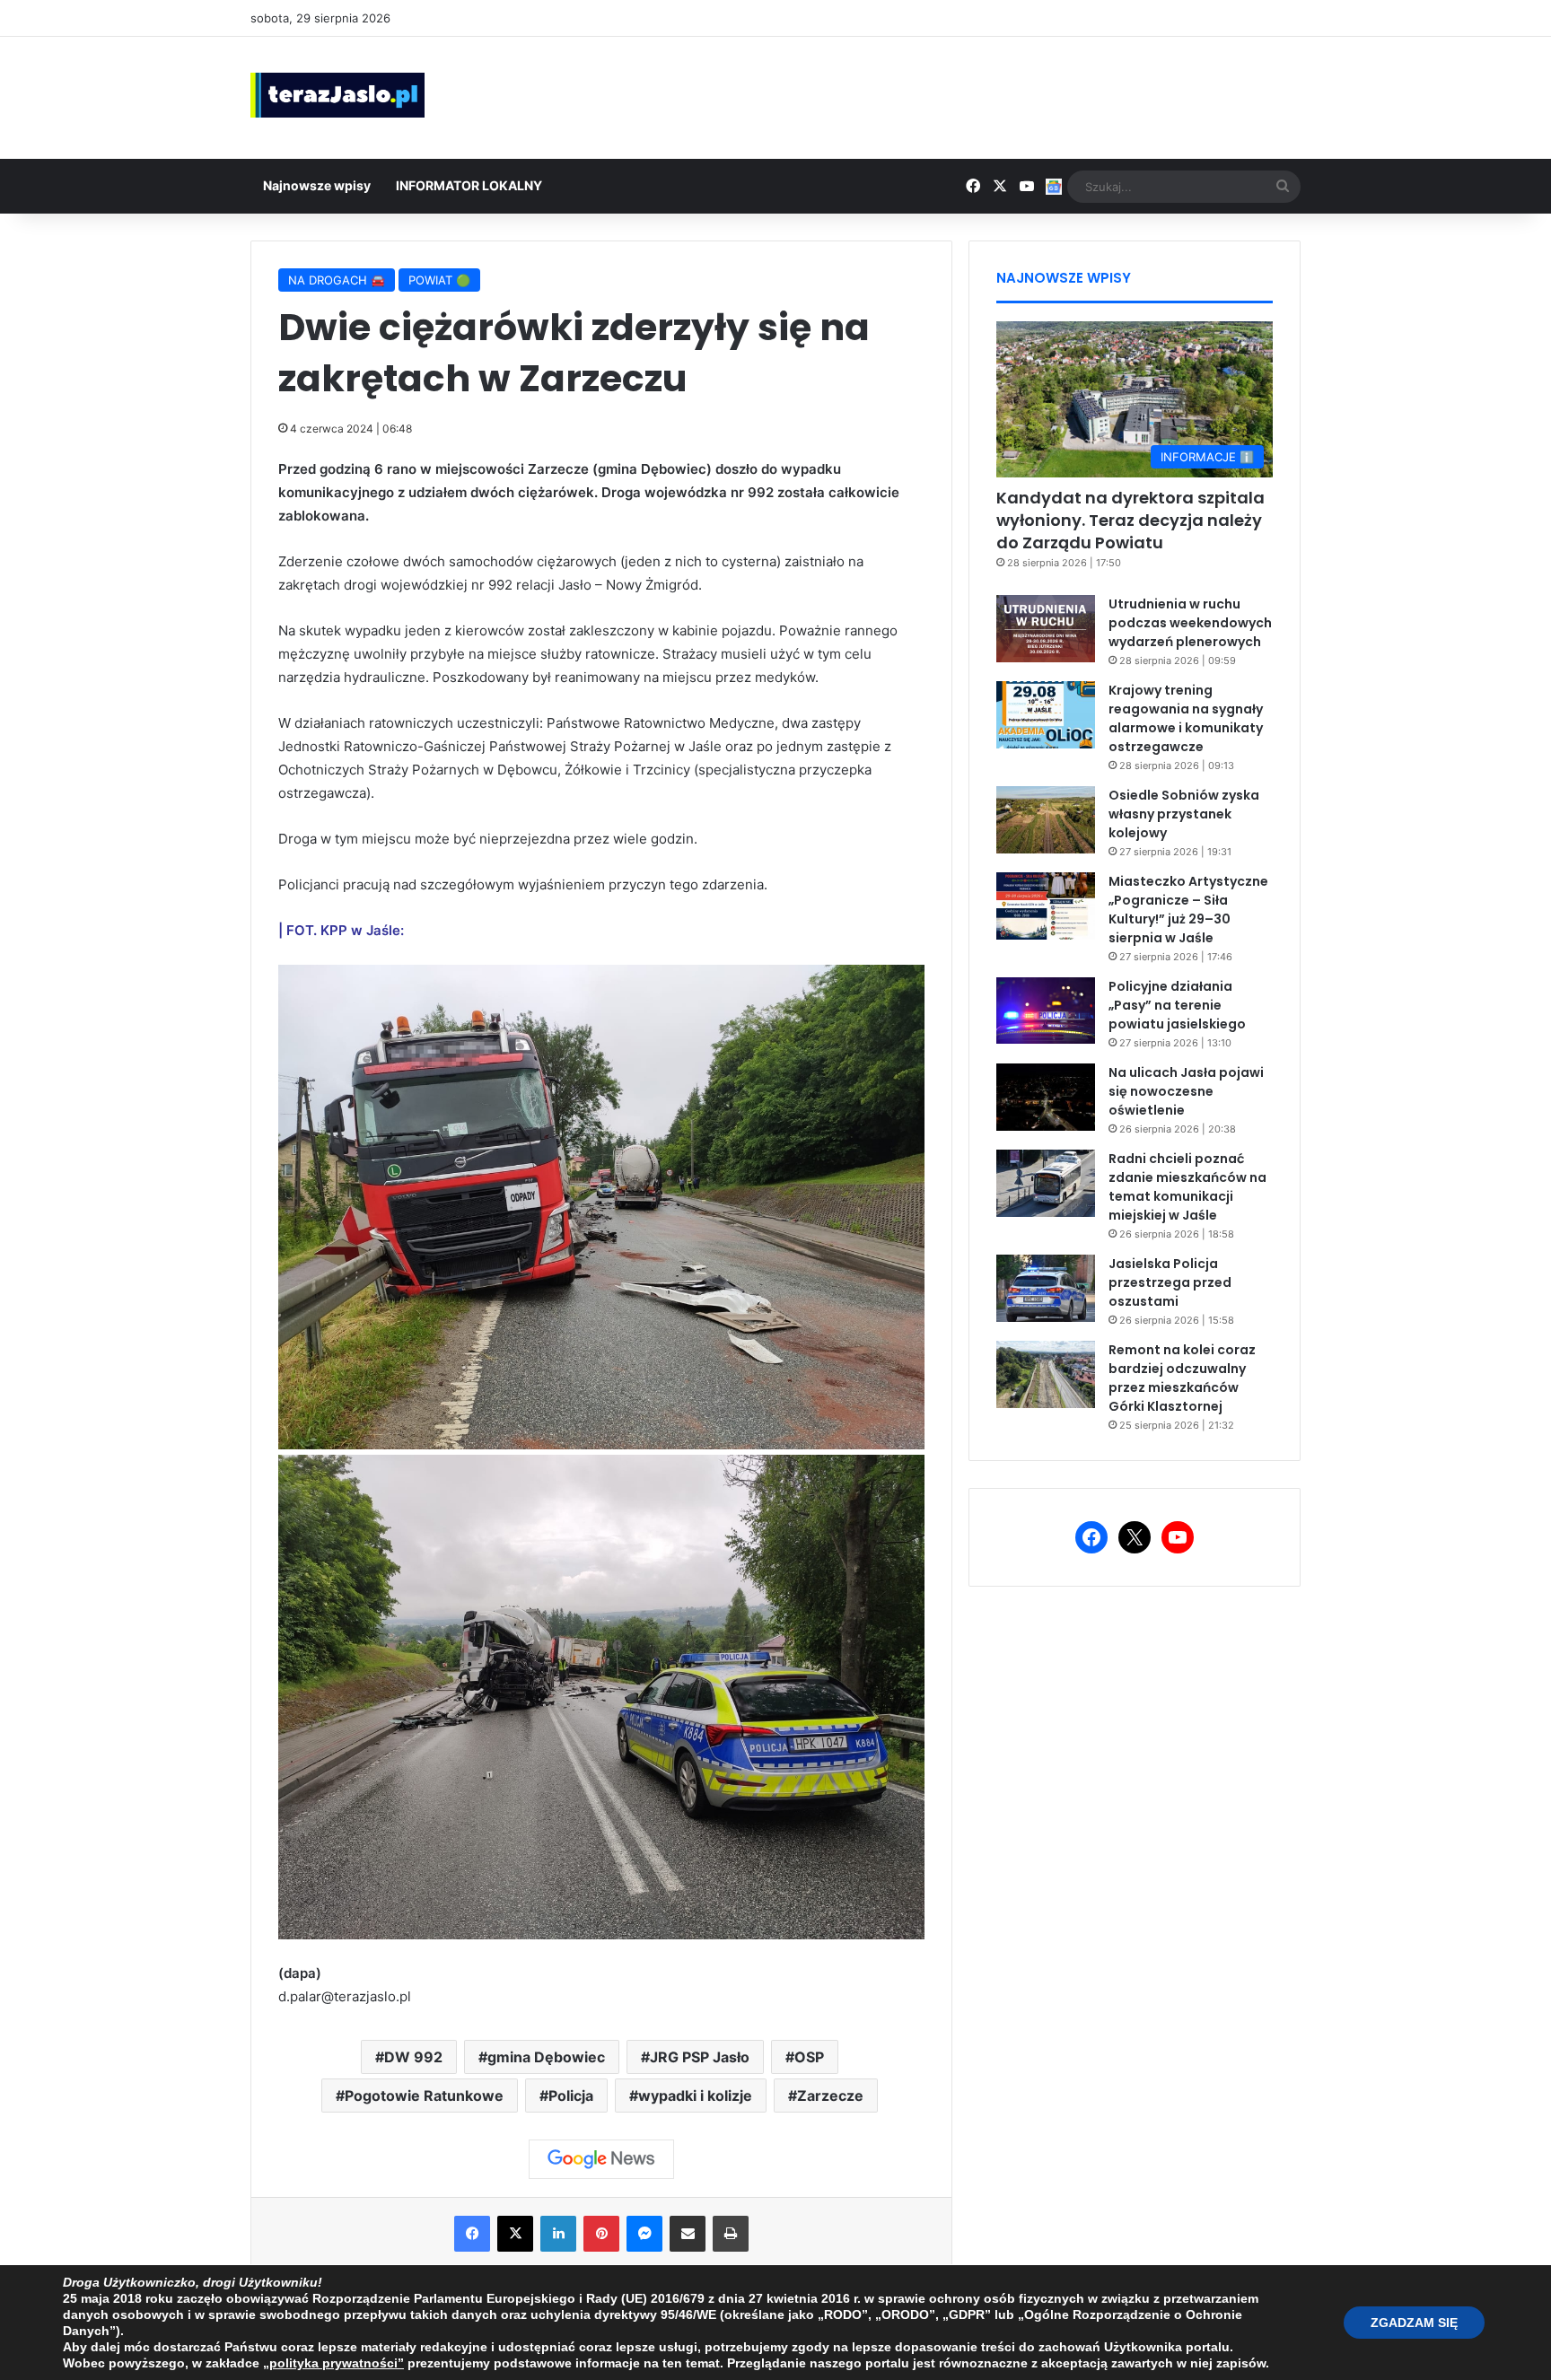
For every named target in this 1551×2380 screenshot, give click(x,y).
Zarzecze (830, 2096)
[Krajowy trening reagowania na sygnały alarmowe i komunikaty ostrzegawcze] (1046, 715)
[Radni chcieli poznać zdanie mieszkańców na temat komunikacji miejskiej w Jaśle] (1046, 1183)
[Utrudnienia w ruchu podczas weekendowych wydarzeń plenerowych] (1046, 629)
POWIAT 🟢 (439, 280)
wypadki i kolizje (695, 2096)
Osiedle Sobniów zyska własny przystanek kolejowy (1184, 814)
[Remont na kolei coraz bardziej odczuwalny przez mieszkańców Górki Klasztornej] (1046, 1374)
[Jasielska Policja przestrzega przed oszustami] (1046, 1288)
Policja (571, 2096)
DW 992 (413, 2057)
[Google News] (601, 2159)
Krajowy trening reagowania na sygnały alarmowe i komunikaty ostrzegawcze (1186, 718)
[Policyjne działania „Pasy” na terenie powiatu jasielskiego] (1046, 1011)
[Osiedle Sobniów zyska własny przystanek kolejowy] (1046, 820)
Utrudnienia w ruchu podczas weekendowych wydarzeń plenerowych (1190, 623)
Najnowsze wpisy (317, 185)
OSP (809, 2057)
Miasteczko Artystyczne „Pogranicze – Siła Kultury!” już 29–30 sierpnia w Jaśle (1188, 910)
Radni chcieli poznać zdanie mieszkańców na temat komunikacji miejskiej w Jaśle (1187, 1187)
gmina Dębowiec (546, 2057)
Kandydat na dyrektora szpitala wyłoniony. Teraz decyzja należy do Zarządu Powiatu (1130, 520)
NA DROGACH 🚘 (337, 280)
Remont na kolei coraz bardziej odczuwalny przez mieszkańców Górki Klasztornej (1182, 1378)
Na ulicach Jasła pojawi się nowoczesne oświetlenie (1186, 1091)
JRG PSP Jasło (700, 2057)
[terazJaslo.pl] (337, 95)
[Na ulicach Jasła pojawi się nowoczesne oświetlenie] (1046, 1097)
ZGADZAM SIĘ (1414, 2323)
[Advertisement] (955, 95)
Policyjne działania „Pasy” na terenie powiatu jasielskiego (1177, 1005)
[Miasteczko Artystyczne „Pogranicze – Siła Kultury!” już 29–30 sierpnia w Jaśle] (1046, 906)
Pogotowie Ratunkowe (424, 2096)
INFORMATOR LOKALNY (469, 185)
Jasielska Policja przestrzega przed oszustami (1170, 1282)
